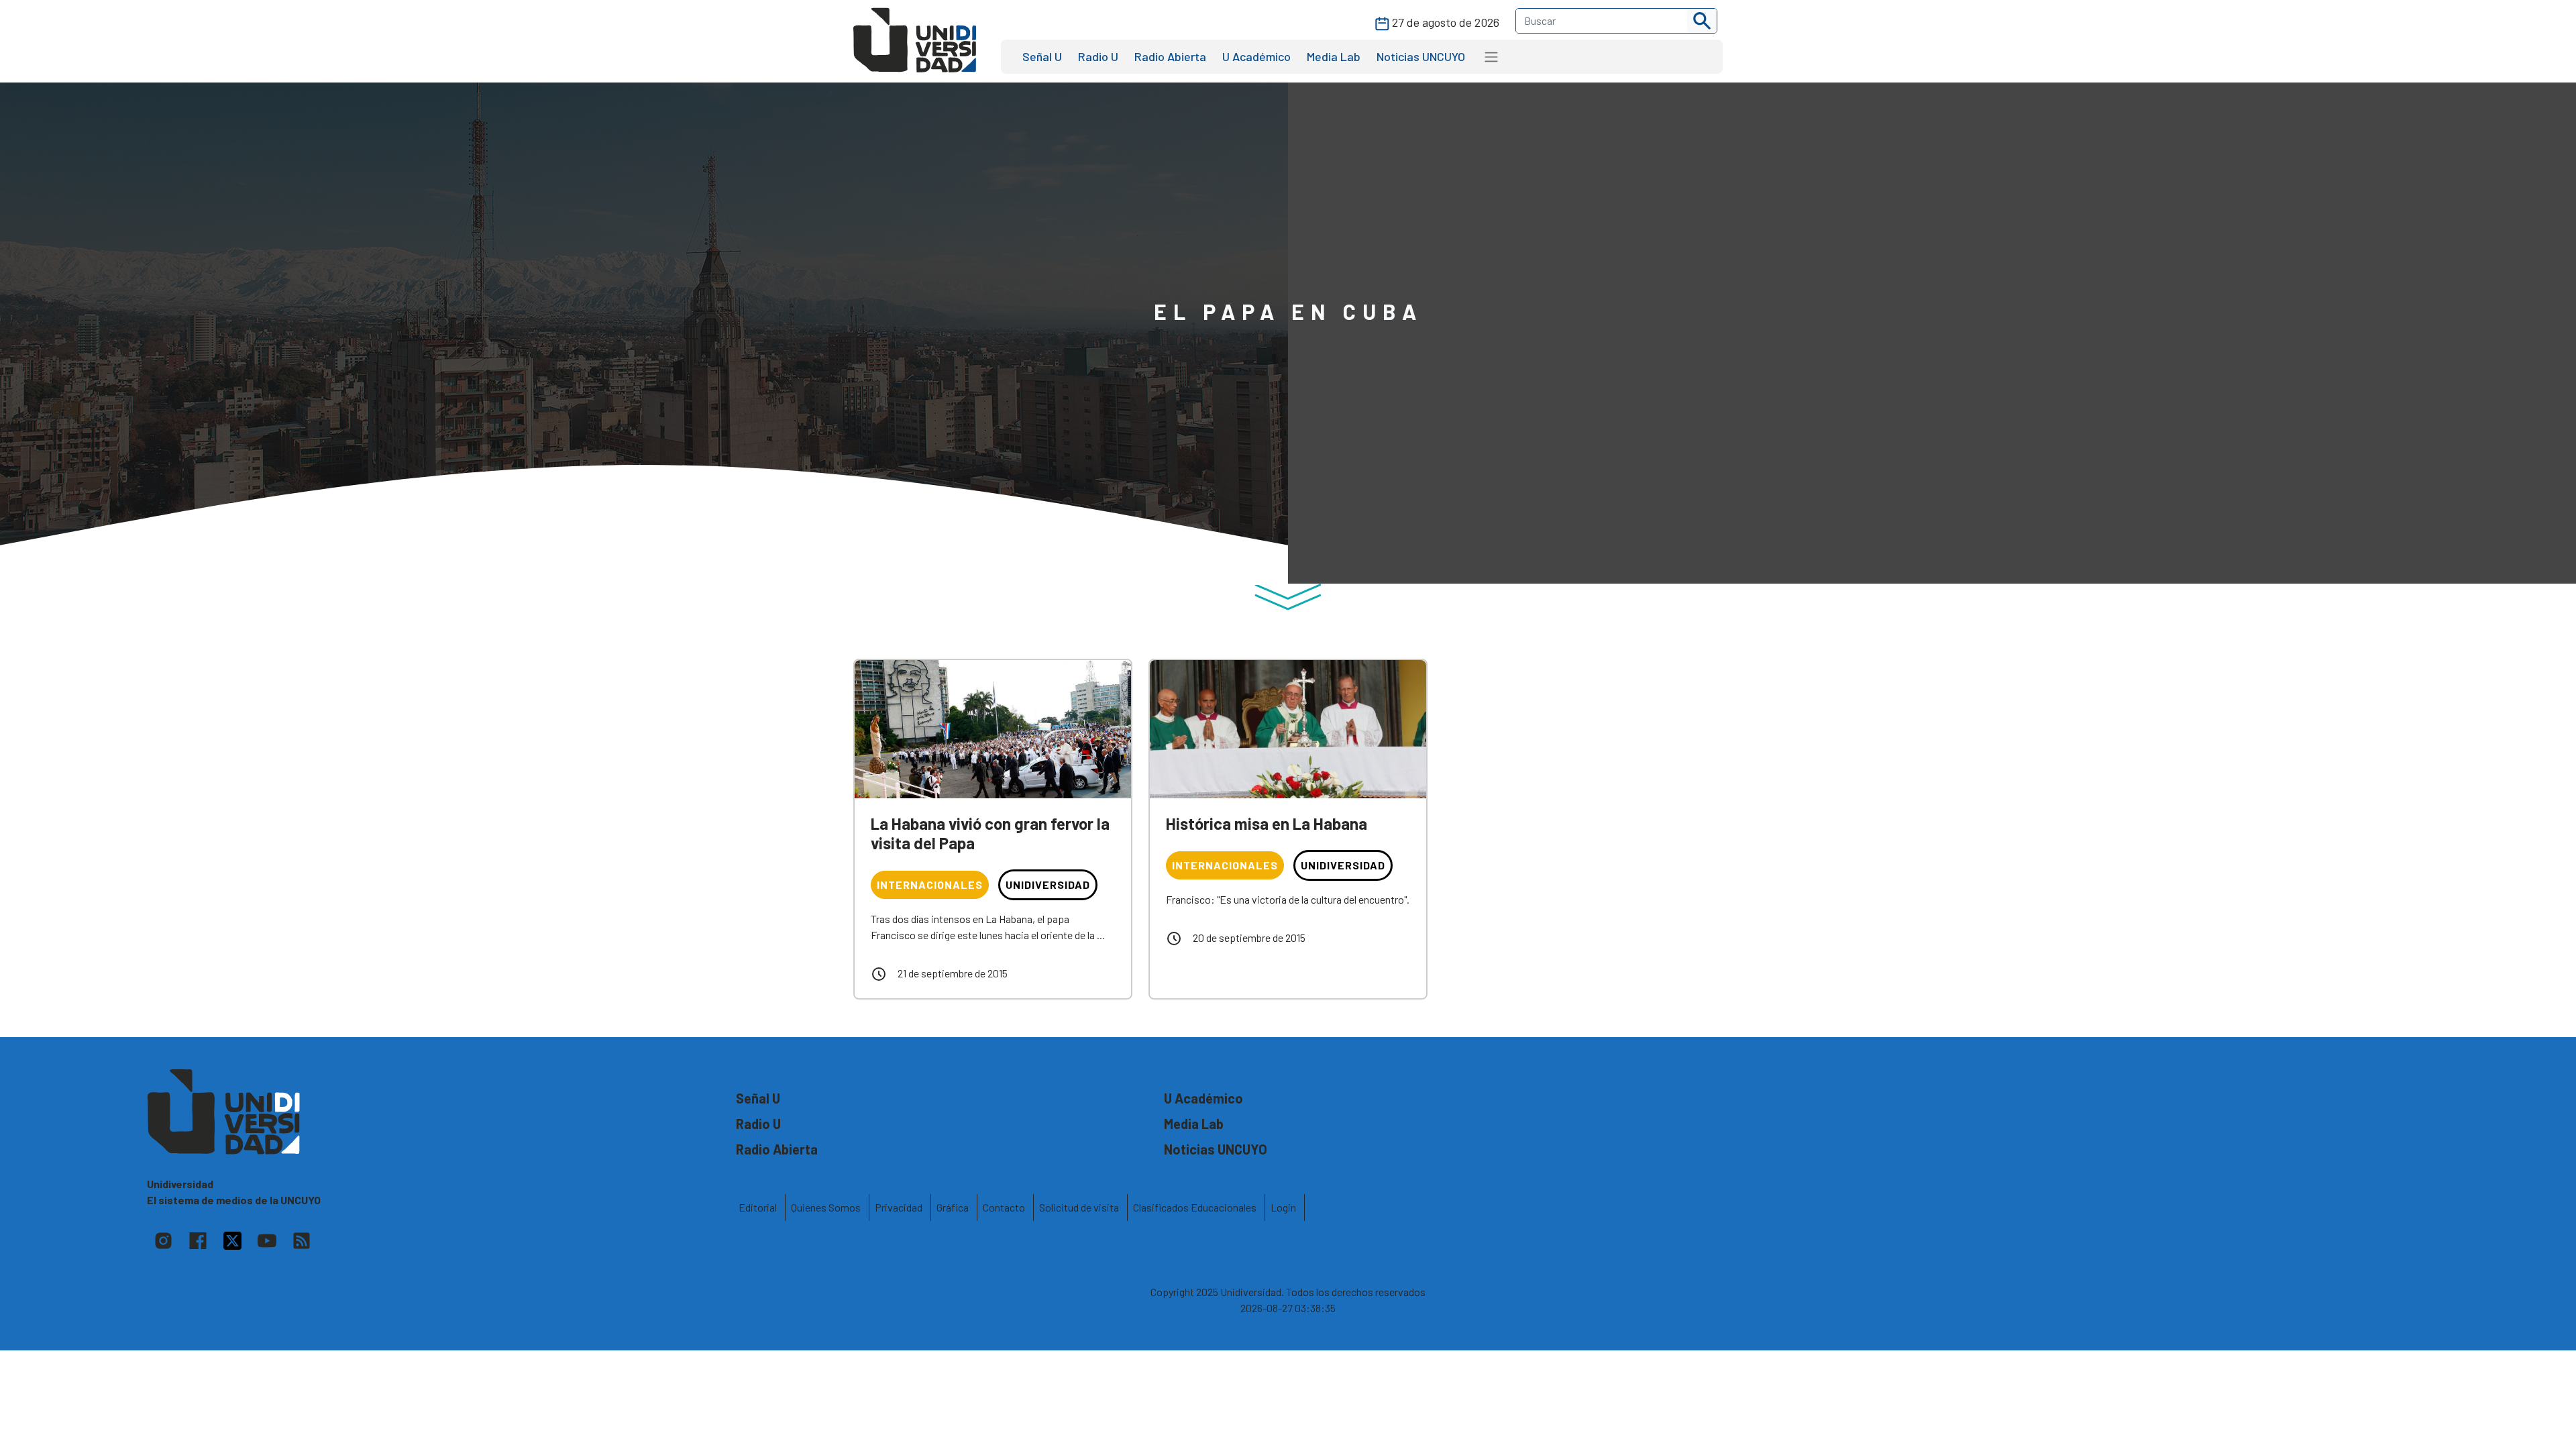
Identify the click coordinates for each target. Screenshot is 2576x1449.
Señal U (1042, 56)
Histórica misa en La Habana (1267, 823)
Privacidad (899, 1207)
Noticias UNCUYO (1421, 56)
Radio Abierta (1170, 56)
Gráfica (953, 1207)
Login (1283, 1207)
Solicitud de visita (1079, 1207)
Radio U (1098, 56)
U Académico (1256, 56)
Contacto (1004, 1207)
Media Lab (1334, 56)
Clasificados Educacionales (1195, 1207)
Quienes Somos (826, 1207)
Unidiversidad (1048, 884)
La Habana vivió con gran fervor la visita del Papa (990, 833)
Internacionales (930, 884)
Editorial (758, 1207)
